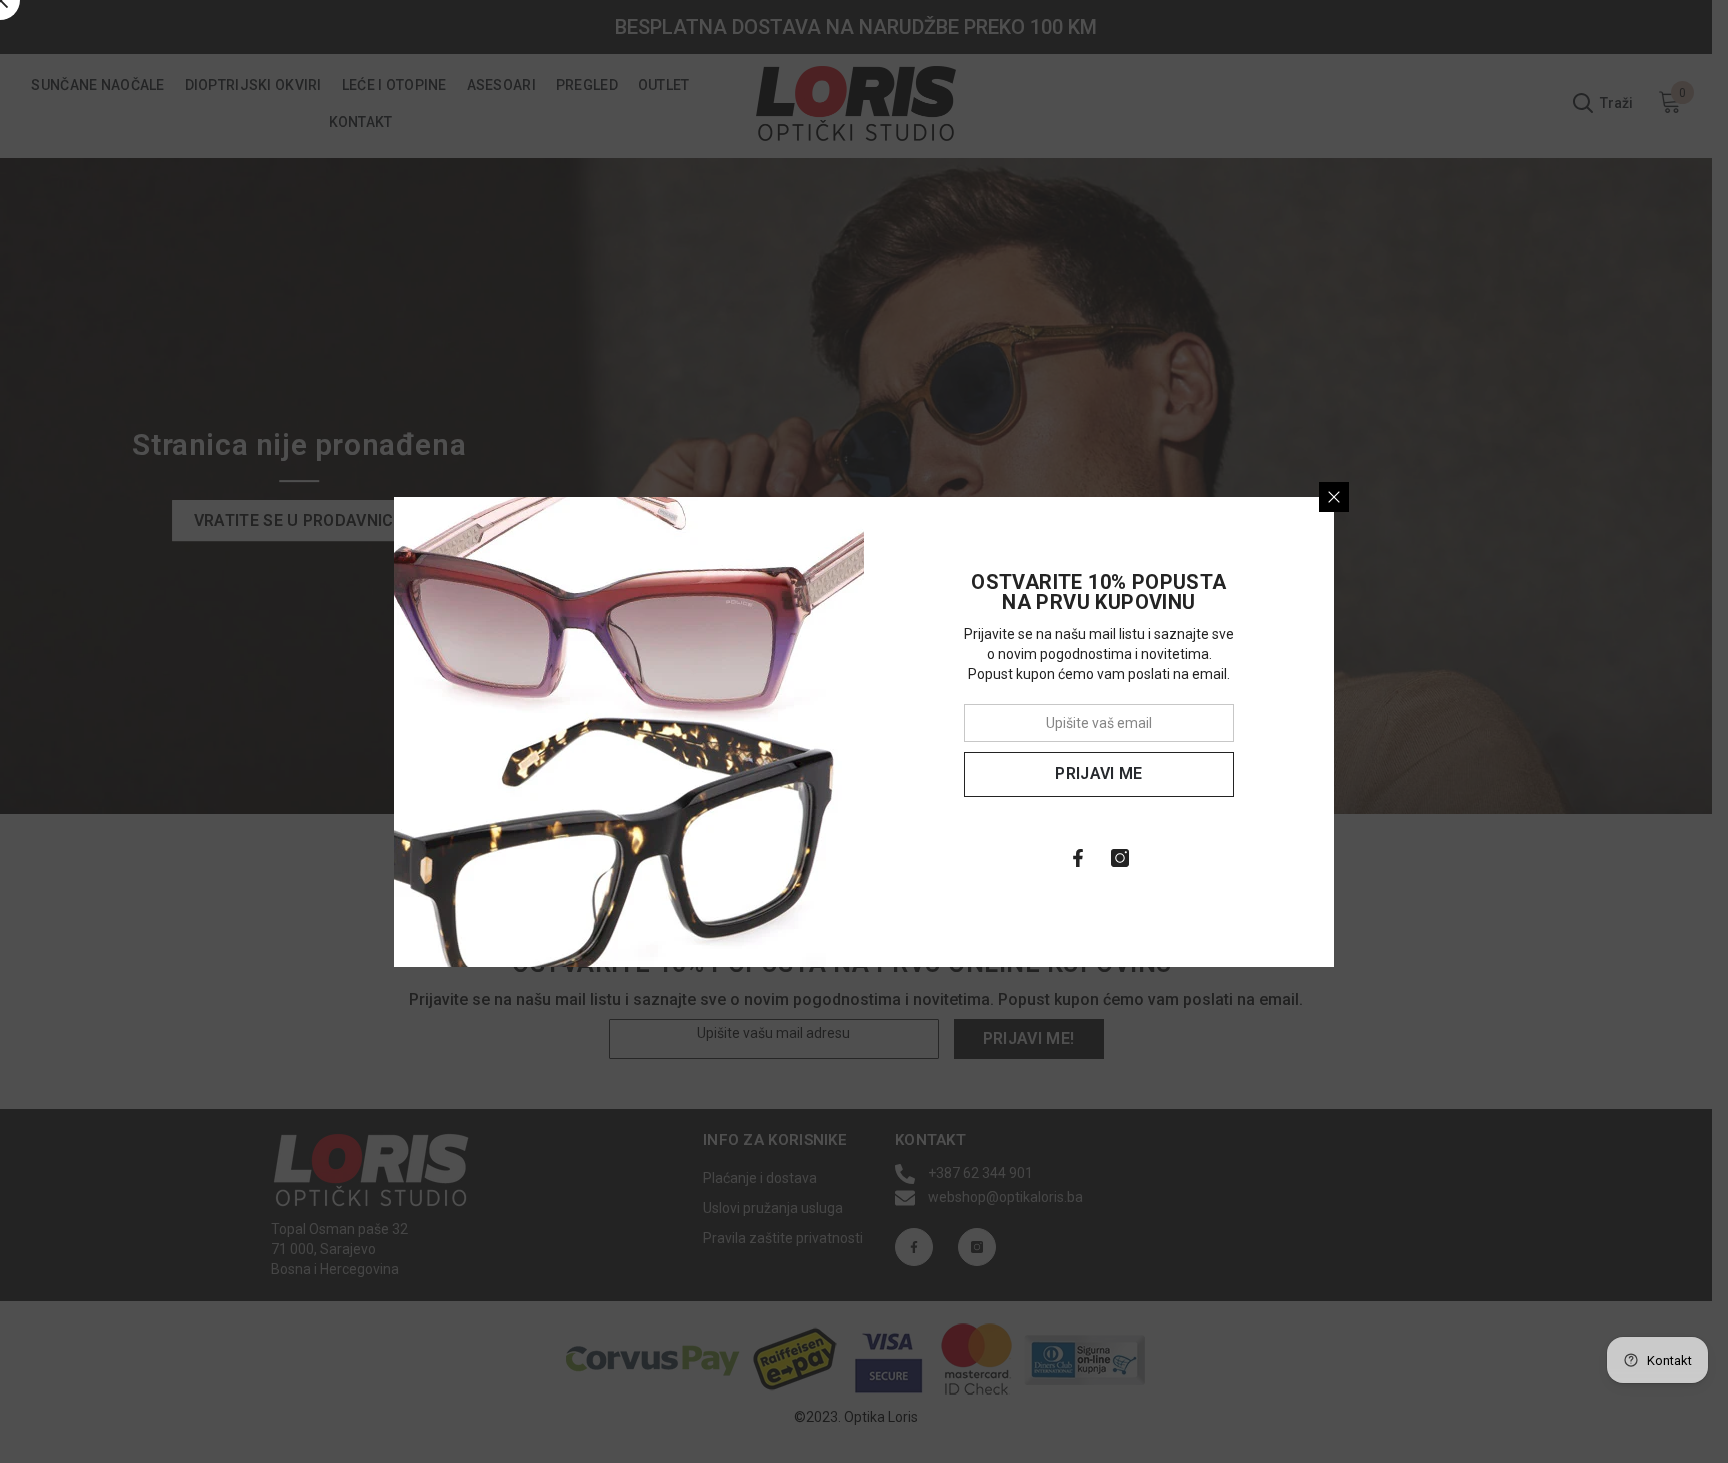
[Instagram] (1120, 858)
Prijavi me (1098, 773)
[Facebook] (1078, 858)
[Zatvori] (1334, 497)
